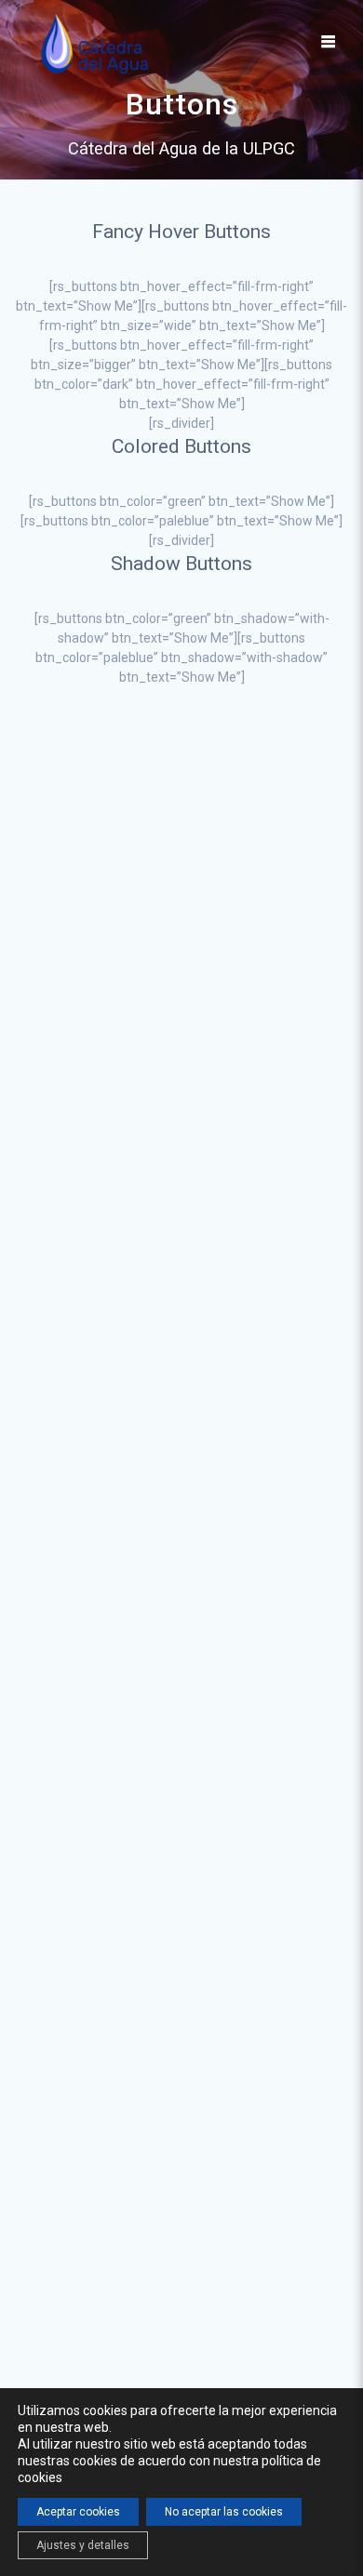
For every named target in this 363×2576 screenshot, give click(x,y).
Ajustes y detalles (83, 2545)
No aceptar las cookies (224, 2512)
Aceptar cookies (78, 2512)
